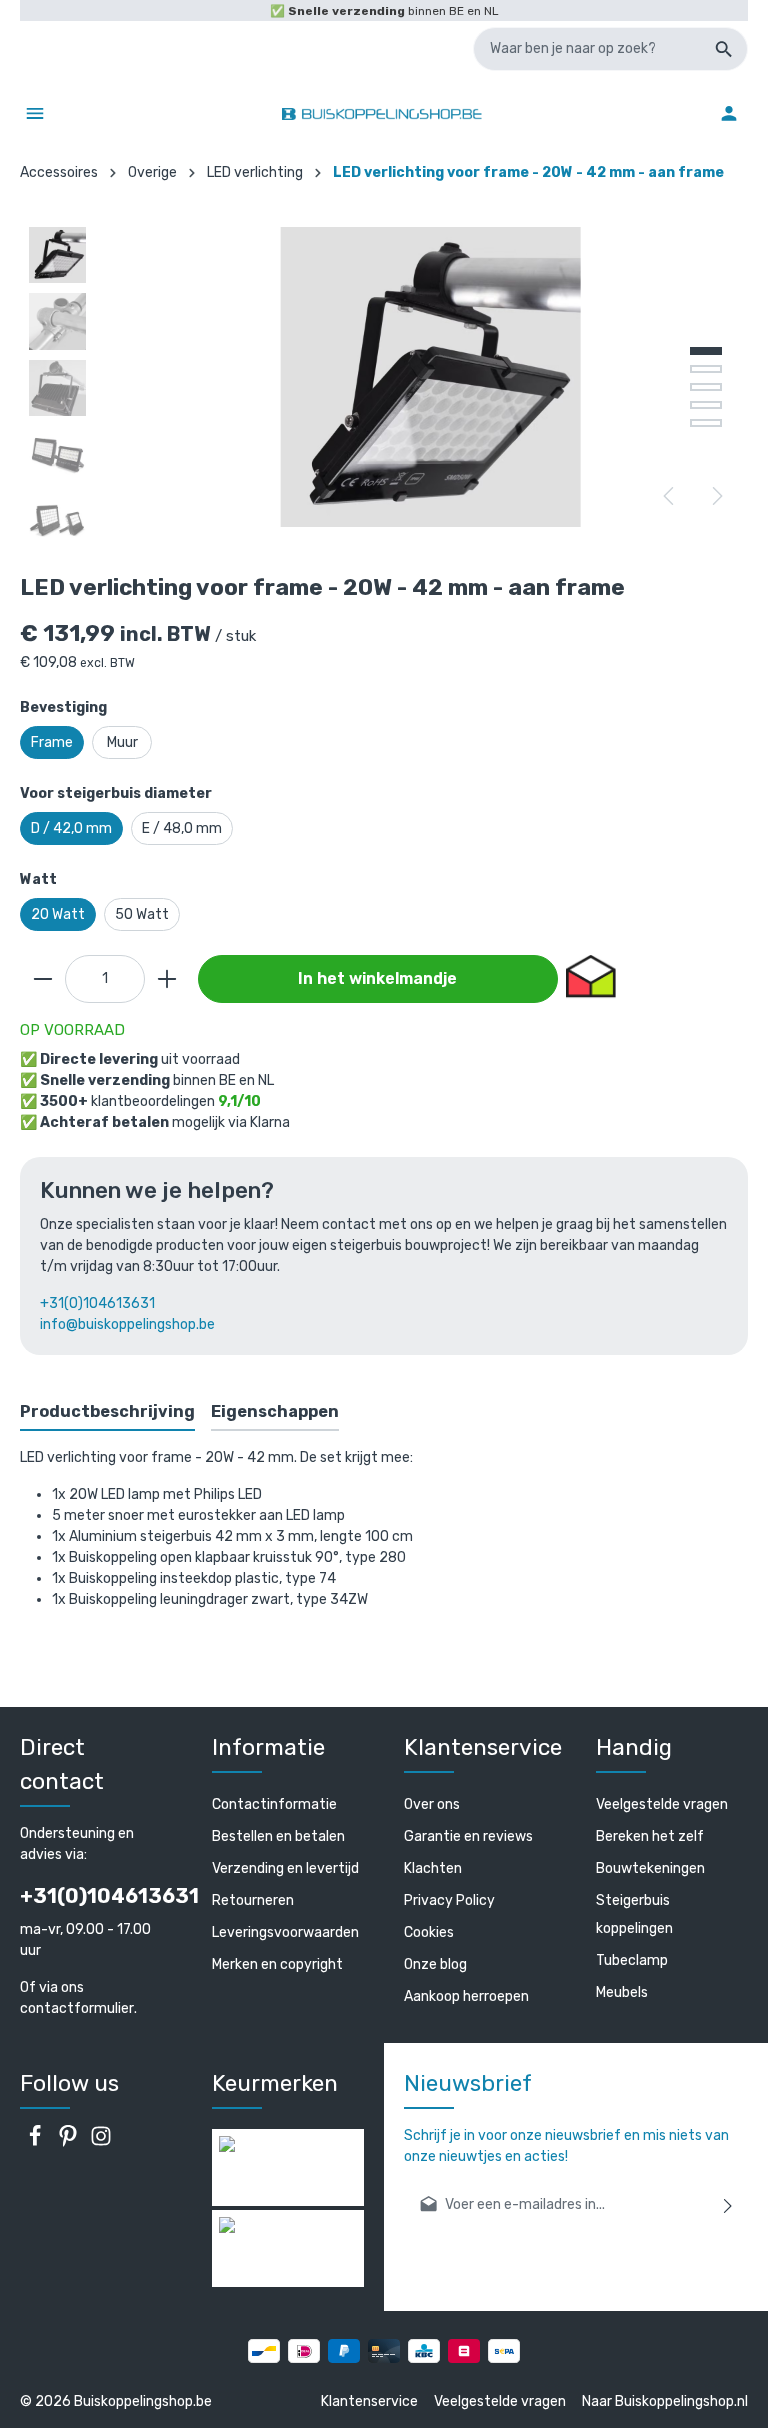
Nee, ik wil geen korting (201, 1394)
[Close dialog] (746, 1071)
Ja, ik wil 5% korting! (201, 1331)
